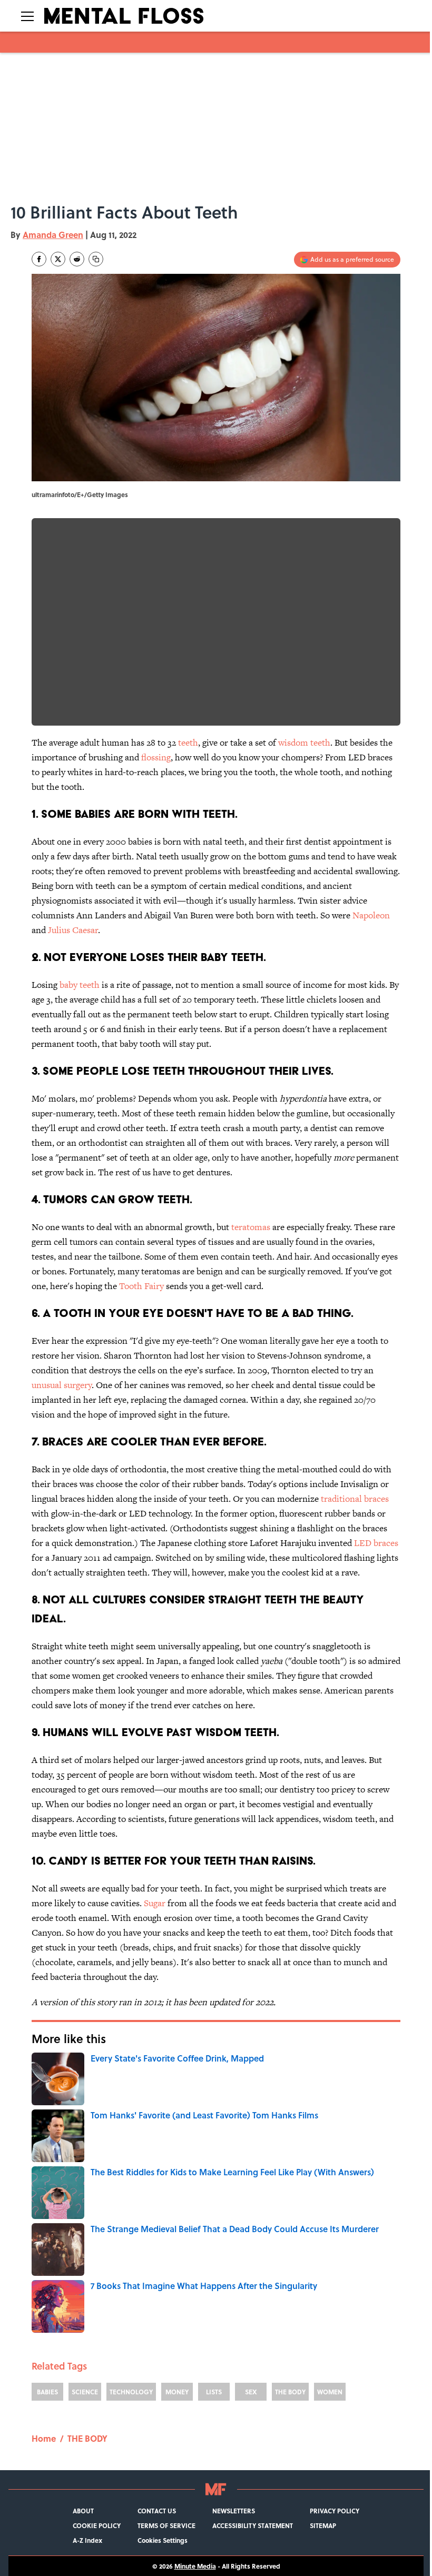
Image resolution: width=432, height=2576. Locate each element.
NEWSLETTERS (234, 2511)
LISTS (214, 2392)
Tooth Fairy (141, 1286)
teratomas (251, 1227)
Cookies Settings (163, 2540)
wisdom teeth (304, 742)
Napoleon (371, 915)
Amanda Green (53, 235)
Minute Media (195, 2566)
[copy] (96, 259)
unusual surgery (62, 1385)
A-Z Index (87, 2540)
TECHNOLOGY (131, 2392)
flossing (156, 757)
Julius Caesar (73, 930)
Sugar (155, 1903)
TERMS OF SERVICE (166, 2525)
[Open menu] (27, 16)
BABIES (47, 2392)
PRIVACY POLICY (335, 2511)
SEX (251, 2392)
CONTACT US (157, 2511)
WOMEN (330, 2392)
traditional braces (355, 1499)
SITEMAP (323, 2525)
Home (44, 2438)
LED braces (376, 1543)
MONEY (177, 2392)
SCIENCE (85, 2392)
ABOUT (83, 2511)
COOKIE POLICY (97, 2525)
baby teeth (80, 985)
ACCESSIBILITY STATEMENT (253, 2525)
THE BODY (290, 2392)
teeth (188, 742)
